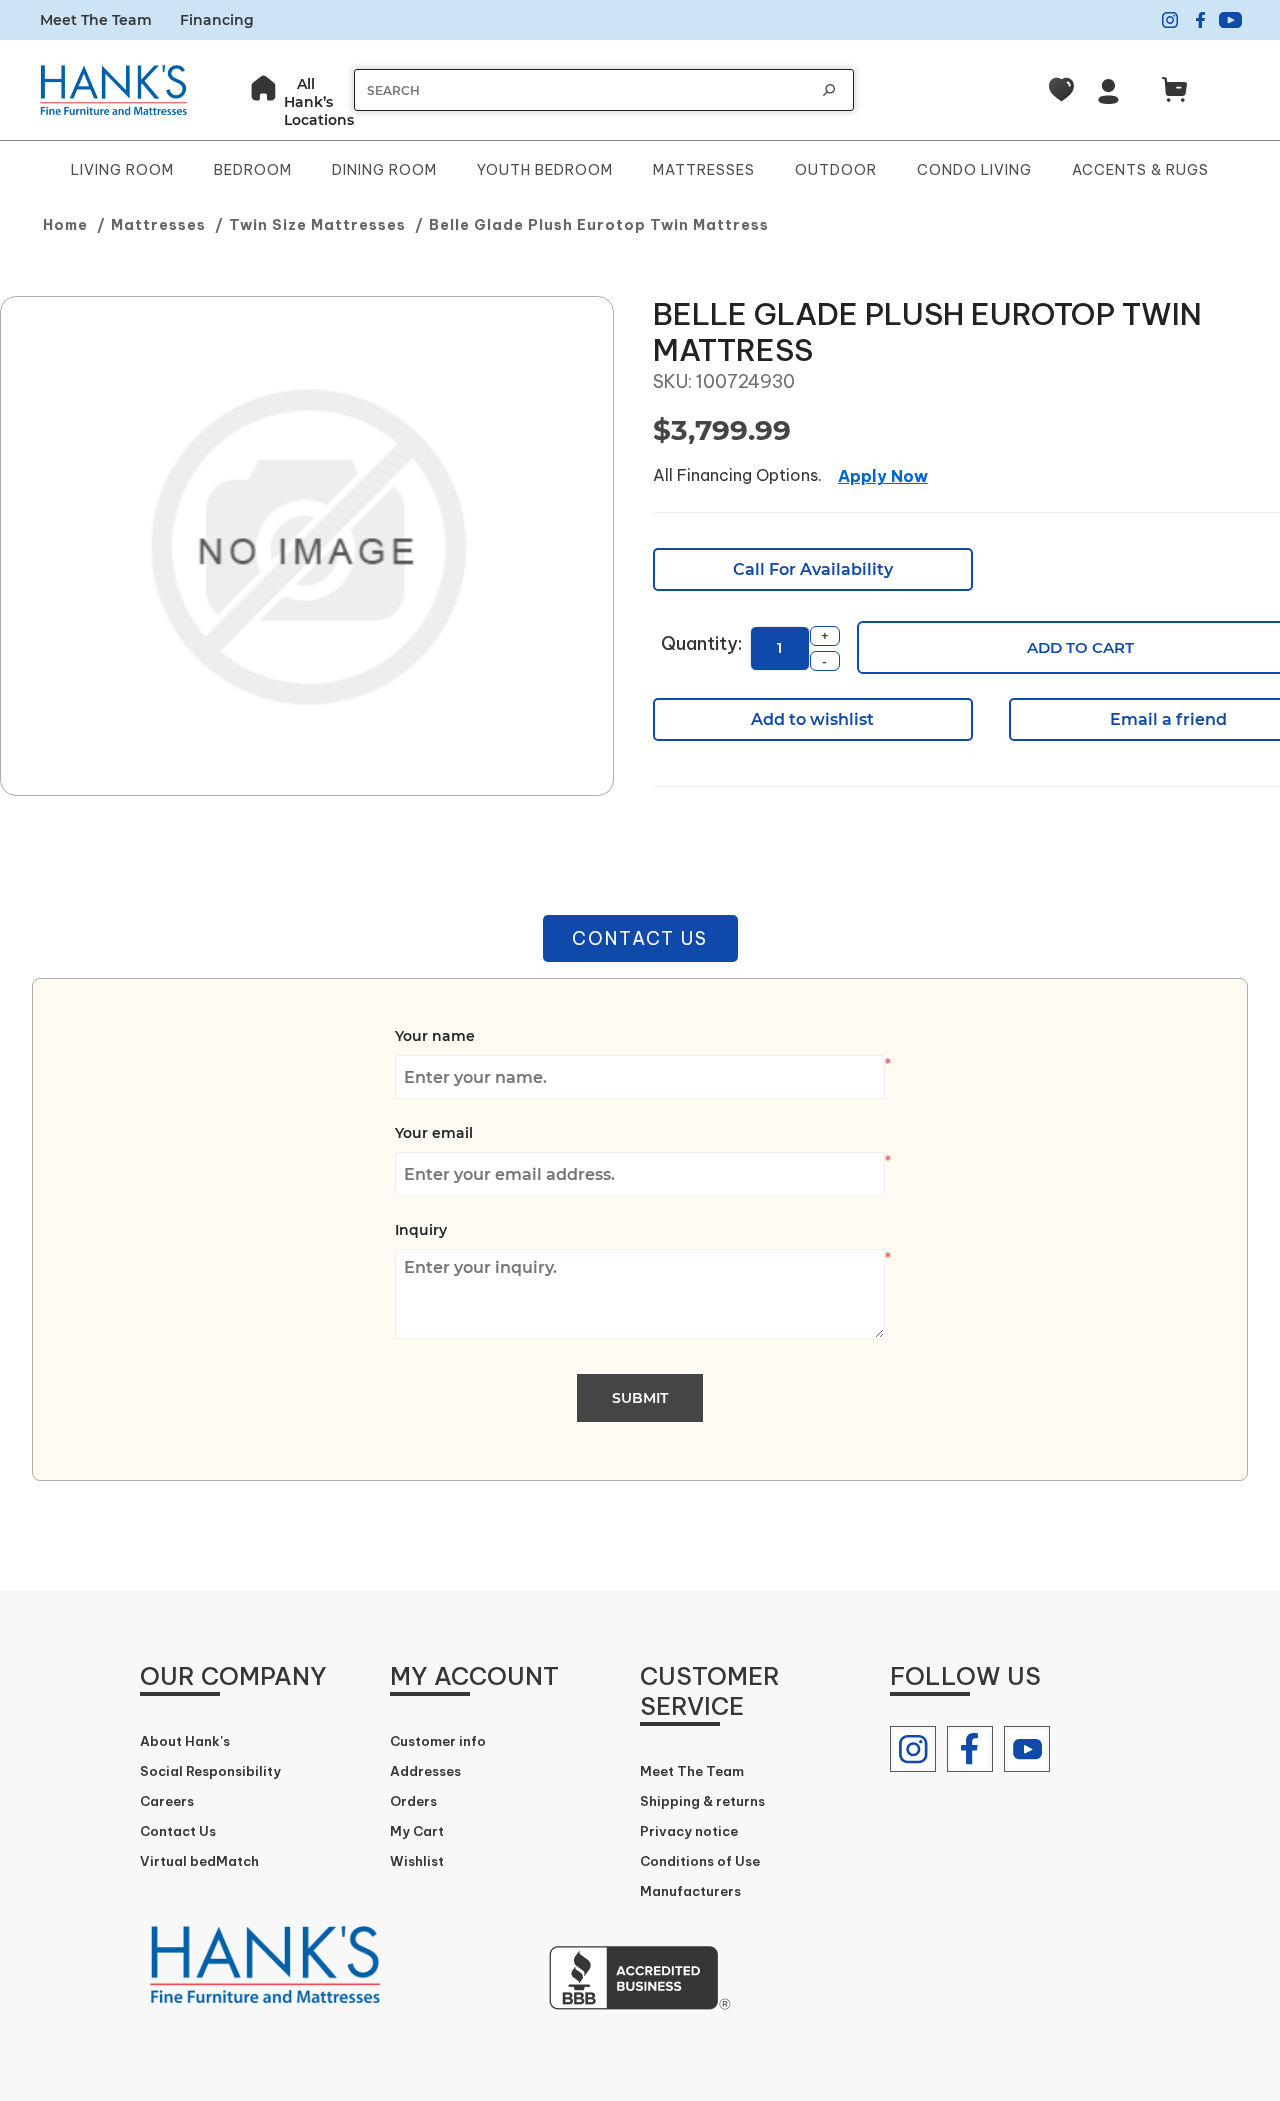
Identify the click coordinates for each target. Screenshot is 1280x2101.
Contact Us (640, 938)
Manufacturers (690, 1891)
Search (829, 90)
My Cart (417, 1831)
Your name (435, 1036)
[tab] (640, 938)
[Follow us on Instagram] (913, 1749)
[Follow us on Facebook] (970, 1749)
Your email (434, 1133)
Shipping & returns (702, 1801)
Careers (167, 1801)
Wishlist (417, 1861)
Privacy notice (689, 1831)
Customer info (438, 1741)
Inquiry (421, 1230)
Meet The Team (96, 20)
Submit (640, 1398)
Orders (413, 1801)
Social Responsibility (210, 1771)
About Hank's (185, 1741)
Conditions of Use (700, 1861)
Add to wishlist (812, 719)
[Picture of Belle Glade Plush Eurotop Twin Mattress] (307, 547)
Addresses (425, 1771)
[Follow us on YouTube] (1027, 1749)
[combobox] (584, 90)
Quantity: (701, 643)
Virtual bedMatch (199, 1861)
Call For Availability (813, 569)
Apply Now (883, 476)
